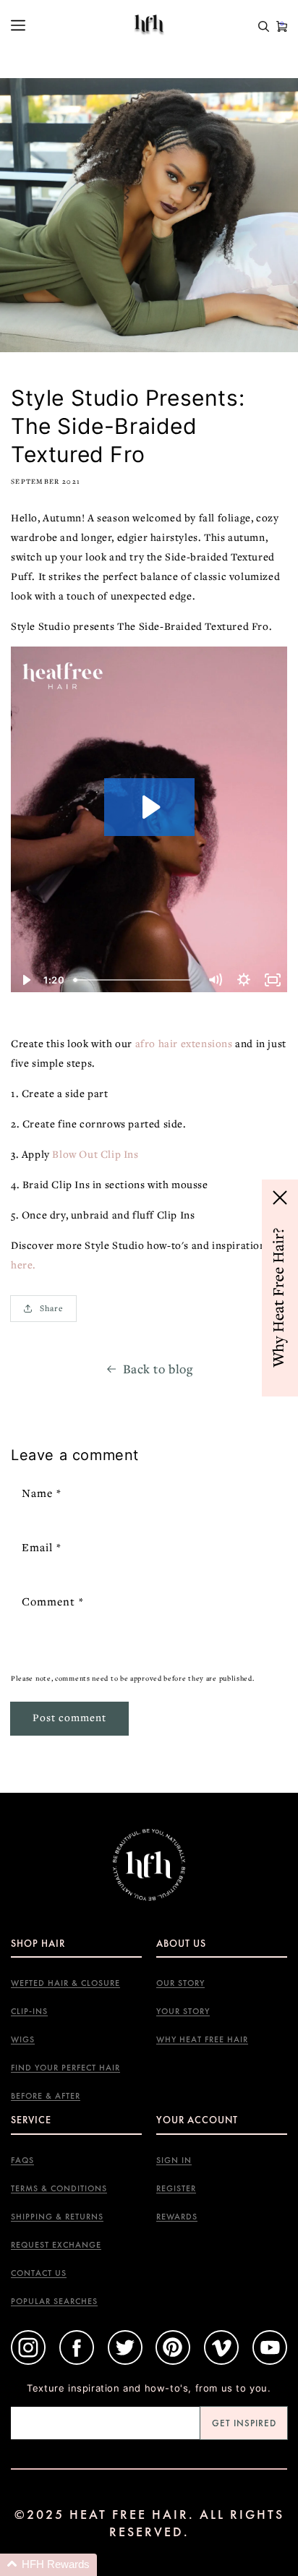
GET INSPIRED (244, 2423)
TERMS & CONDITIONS (59, 2189)
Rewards (177, 2217)
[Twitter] (125, 2362)
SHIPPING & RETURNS (57, 2217)
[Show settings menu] (244, 980)
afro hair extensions (184, 1043)
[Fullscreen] (273, 980)
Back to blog (158, 1369)
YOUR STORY (183, 2012)
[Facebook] (77, 2362)
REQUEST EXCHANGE (56, 2245)
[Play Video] (25, 980)
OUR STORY (180, 1983)
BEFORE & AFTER (46, 2096)
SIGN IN (174, 2161)
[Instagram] (28, 2362)
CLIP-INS (29, 2012)
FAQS (22, 2161)
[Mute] (215, 980)
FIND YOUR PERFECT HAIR (65, 2068)
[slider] (134, 980)
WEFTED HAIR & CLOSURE (65, 1983)
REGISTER (176, 2189)
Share (52, 1308)
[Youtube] (270, 2362)
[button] (48, 2565)
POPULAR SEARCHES (54, 2302)
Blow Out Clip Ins (95, 1154)
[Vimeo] (221, 2362)
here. (25, 1264)
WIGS (23, 2040)
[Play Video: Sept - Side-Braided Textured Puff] (149, 807)
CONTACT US (39, 2273)
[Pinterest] (173, 2362)
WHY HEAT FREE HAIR (202, 2040)
